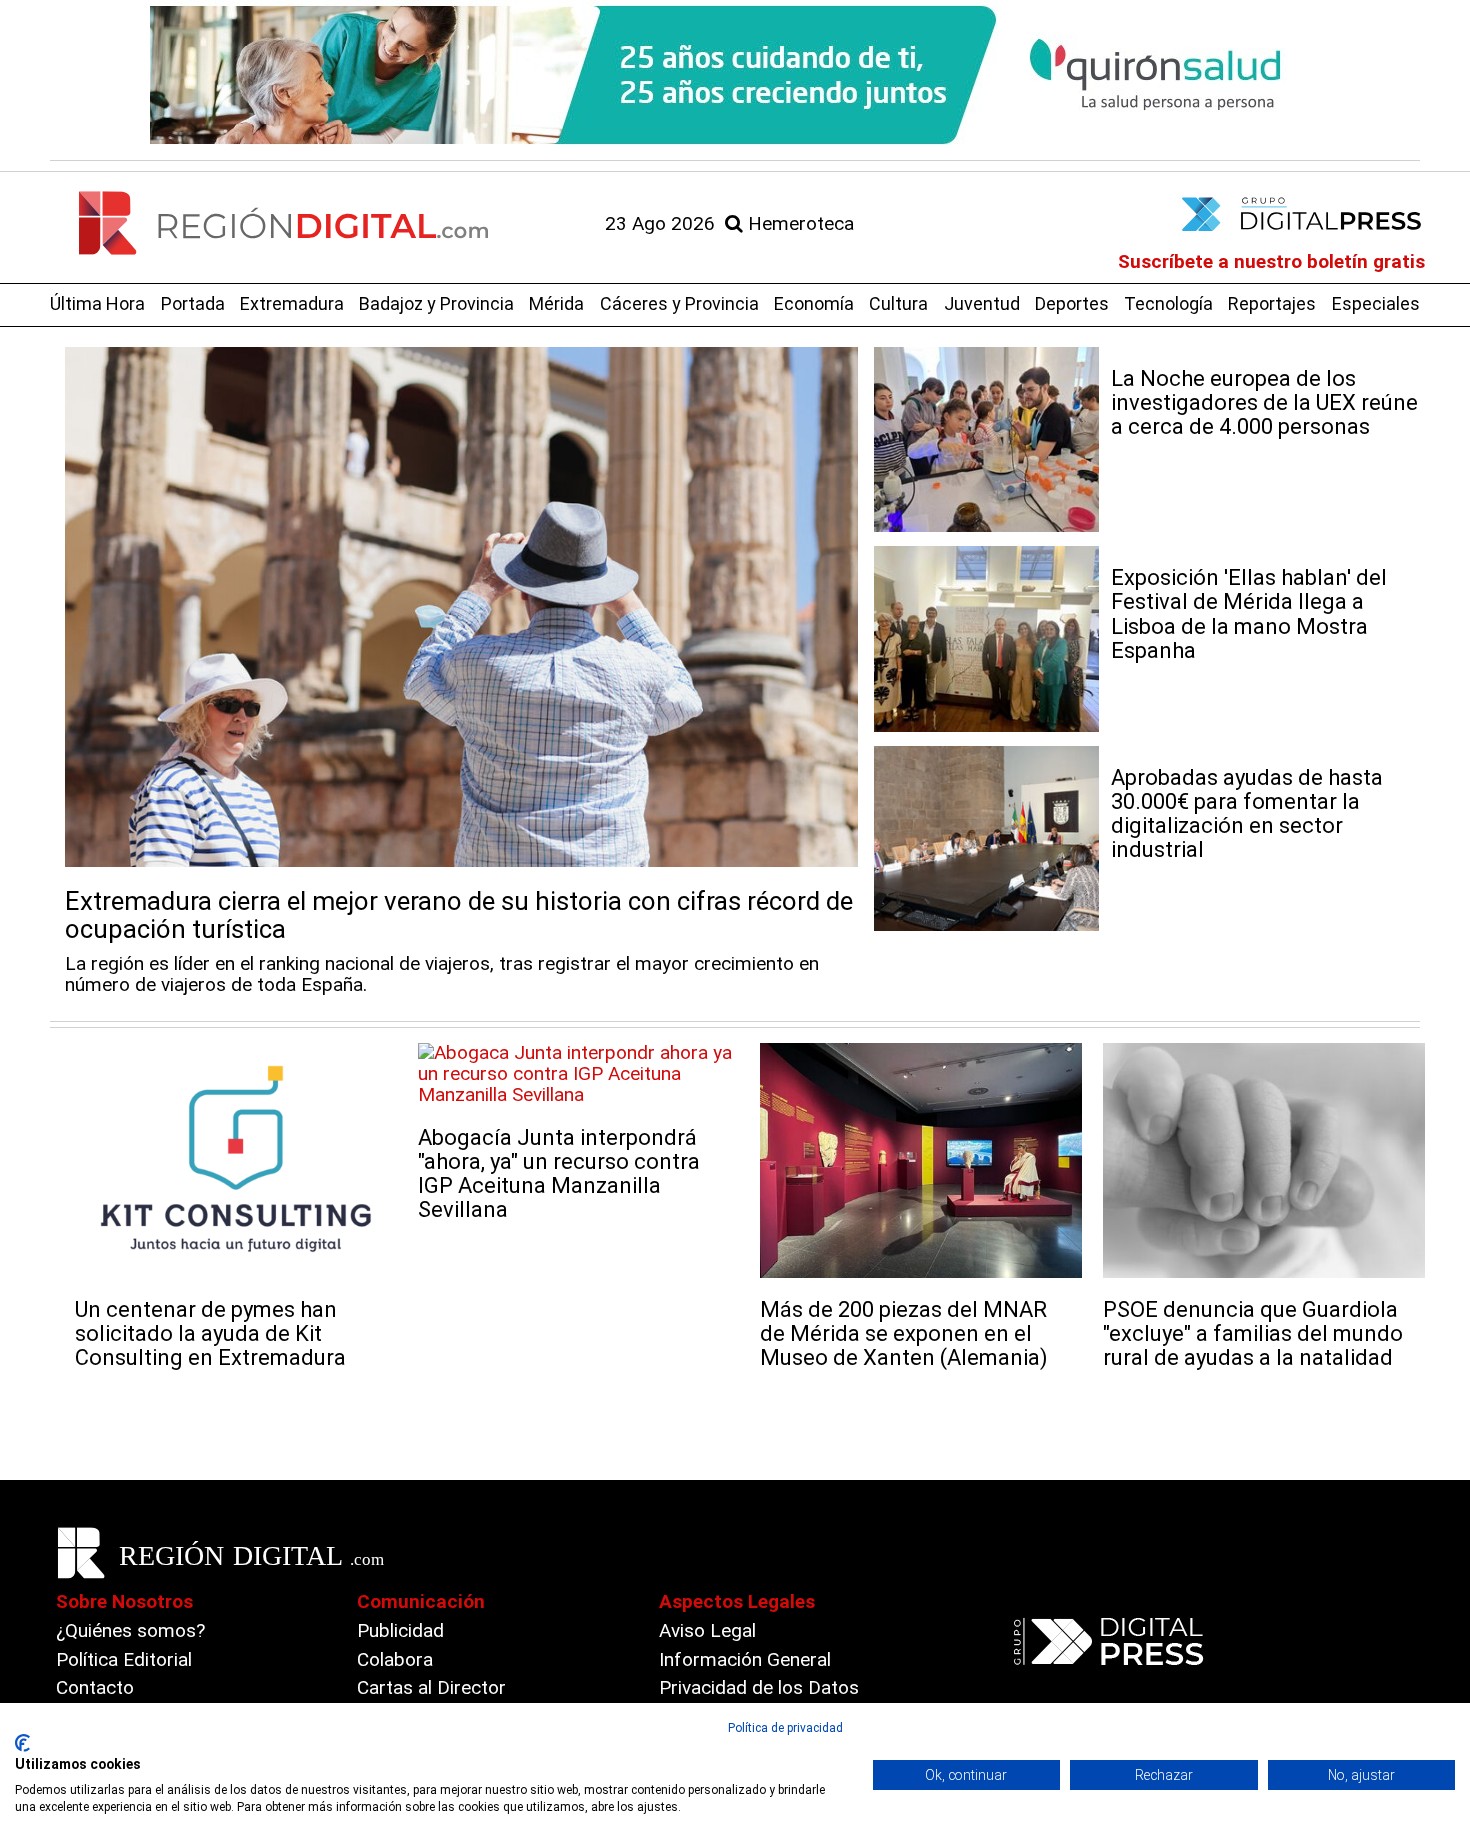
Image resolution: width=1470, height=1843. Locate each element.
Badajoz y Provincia (436, 303)
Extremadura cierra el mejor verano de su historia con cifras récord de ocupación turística (459, 915)
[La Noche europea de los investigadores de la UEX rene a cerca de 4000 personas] (986, 439)
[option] (735, 75)
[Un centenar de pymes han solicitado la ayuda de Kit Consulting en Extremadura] (236, 1160)
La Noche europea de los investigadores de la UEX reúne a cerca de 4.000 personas (1264, 402)
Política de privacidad (785, 1728)
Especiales (1376, 303)
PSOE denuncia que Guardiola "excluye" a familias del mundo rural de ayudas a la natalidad (1253, 1333)
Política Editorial (124, 1659)
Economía (814, 303)
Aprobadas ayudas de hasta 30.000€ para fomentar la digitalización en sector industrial (1247, 814)
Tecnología (1168, 303)
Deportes (1072, 303)
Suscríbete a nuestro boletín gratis (1271, 261)
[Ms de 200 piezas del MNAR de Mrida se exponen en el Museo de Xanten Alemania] (921, 1160)
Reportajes (1272, 303)
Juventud (982, 303)
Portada (193, 303)
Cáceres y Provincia (679, 303)
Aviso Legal (707, 1630)
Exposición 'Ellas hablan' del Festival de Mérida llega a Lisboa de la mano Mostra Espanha (1249, 614)
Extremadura (292, 303)
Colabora (395, 1659)
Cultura (898, 303)
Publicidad (400, 1630)
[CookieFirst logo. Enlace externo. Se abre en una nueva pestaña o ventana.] (22, 1743)
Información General (745, 1659)
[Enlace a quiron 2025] (735, 75)
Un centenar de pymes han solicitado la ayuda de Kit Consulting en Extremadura (210, 1333)
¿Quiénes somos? (130, 1630)
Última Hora (97, 303)
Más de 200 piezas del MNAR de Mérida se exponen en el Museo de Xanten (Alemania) (904, 1333)
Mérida (556, 303)
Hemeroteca (798, 223)
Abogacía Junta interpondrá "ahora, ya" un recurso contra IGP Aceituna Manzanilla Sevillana (559, 1174)
